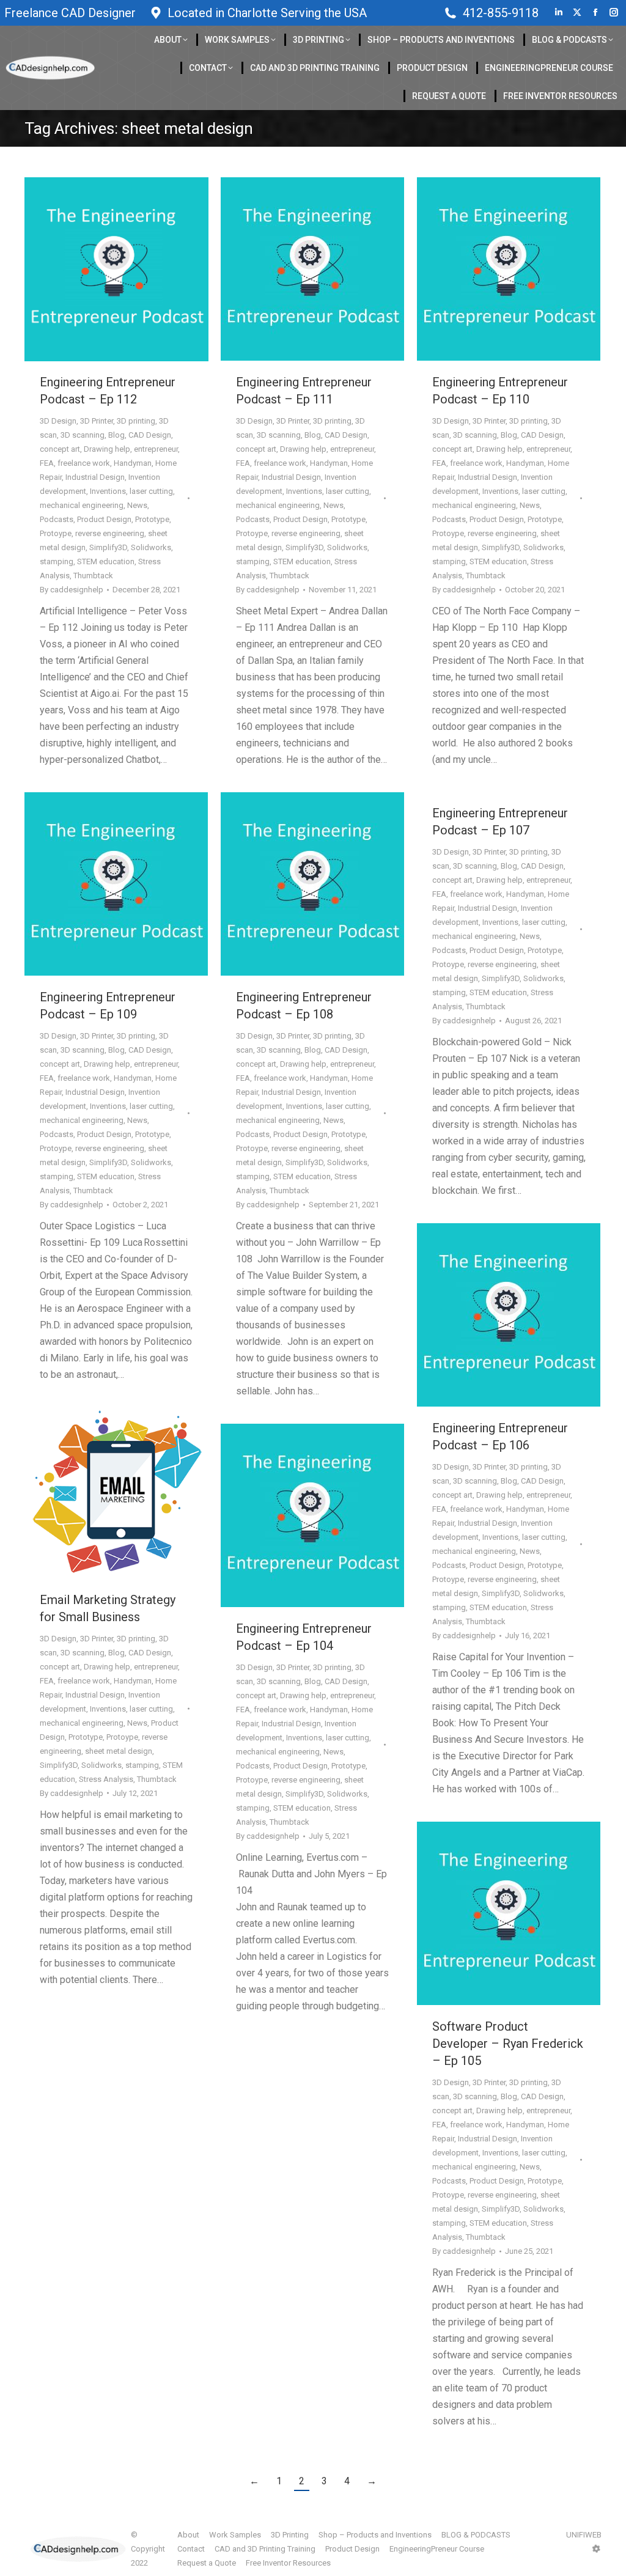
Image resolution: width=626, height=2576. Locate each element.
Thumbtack (93, 576)
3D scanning (83, 435)
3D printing (136, 421)
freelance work (84, 463)
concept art (60, 449)
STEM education (106, 561)
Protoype (56, 533)
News (137, 505)
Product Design (104, 519)
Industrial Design (95, 477)
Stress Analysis (106, 1779)
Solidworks (151, 547)
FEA (47, 463)
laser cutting (151, 491)
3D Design (58, 421)
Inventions (108, 491)
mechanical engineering (82, 505)
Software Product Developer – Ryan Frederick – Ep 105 (508, 2044)
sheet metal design (119, 1751)
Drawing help (107, 449)
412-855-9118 (501, 13)
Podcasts (57, 519)
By (72, 590)
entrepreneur (156, 449)
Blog (116, 435)
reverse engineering (110, 533)
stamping (57, 561)
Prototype (152, 519)
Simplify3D (108, 547)
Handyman (133, 463)
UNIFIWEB (584, 2535)
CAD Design (150, 435)
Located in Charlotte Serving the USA (267, 13)
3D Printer (97, 421)
